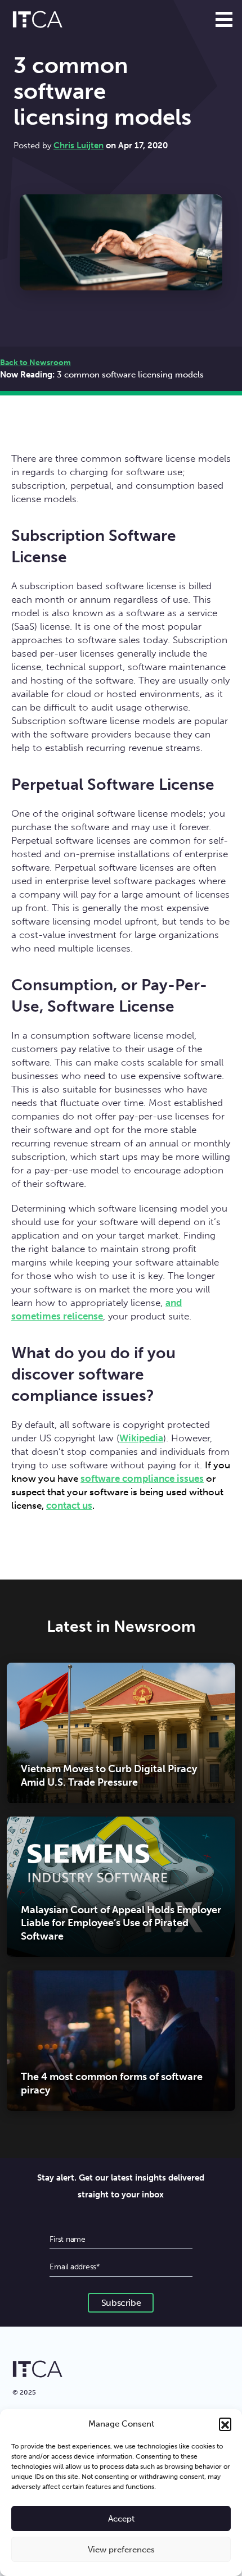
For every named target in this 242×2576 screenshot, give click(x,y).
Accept (121, 2519)
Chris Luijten (79, 145)
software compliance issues (142, 1478)
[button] (225, 2424)
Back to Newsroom (35, 363)
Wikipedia (141, 1438)
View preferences (121, 2550)
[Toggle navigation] (224, 19)
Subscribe (121, 2303)
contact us (69, 1505)
